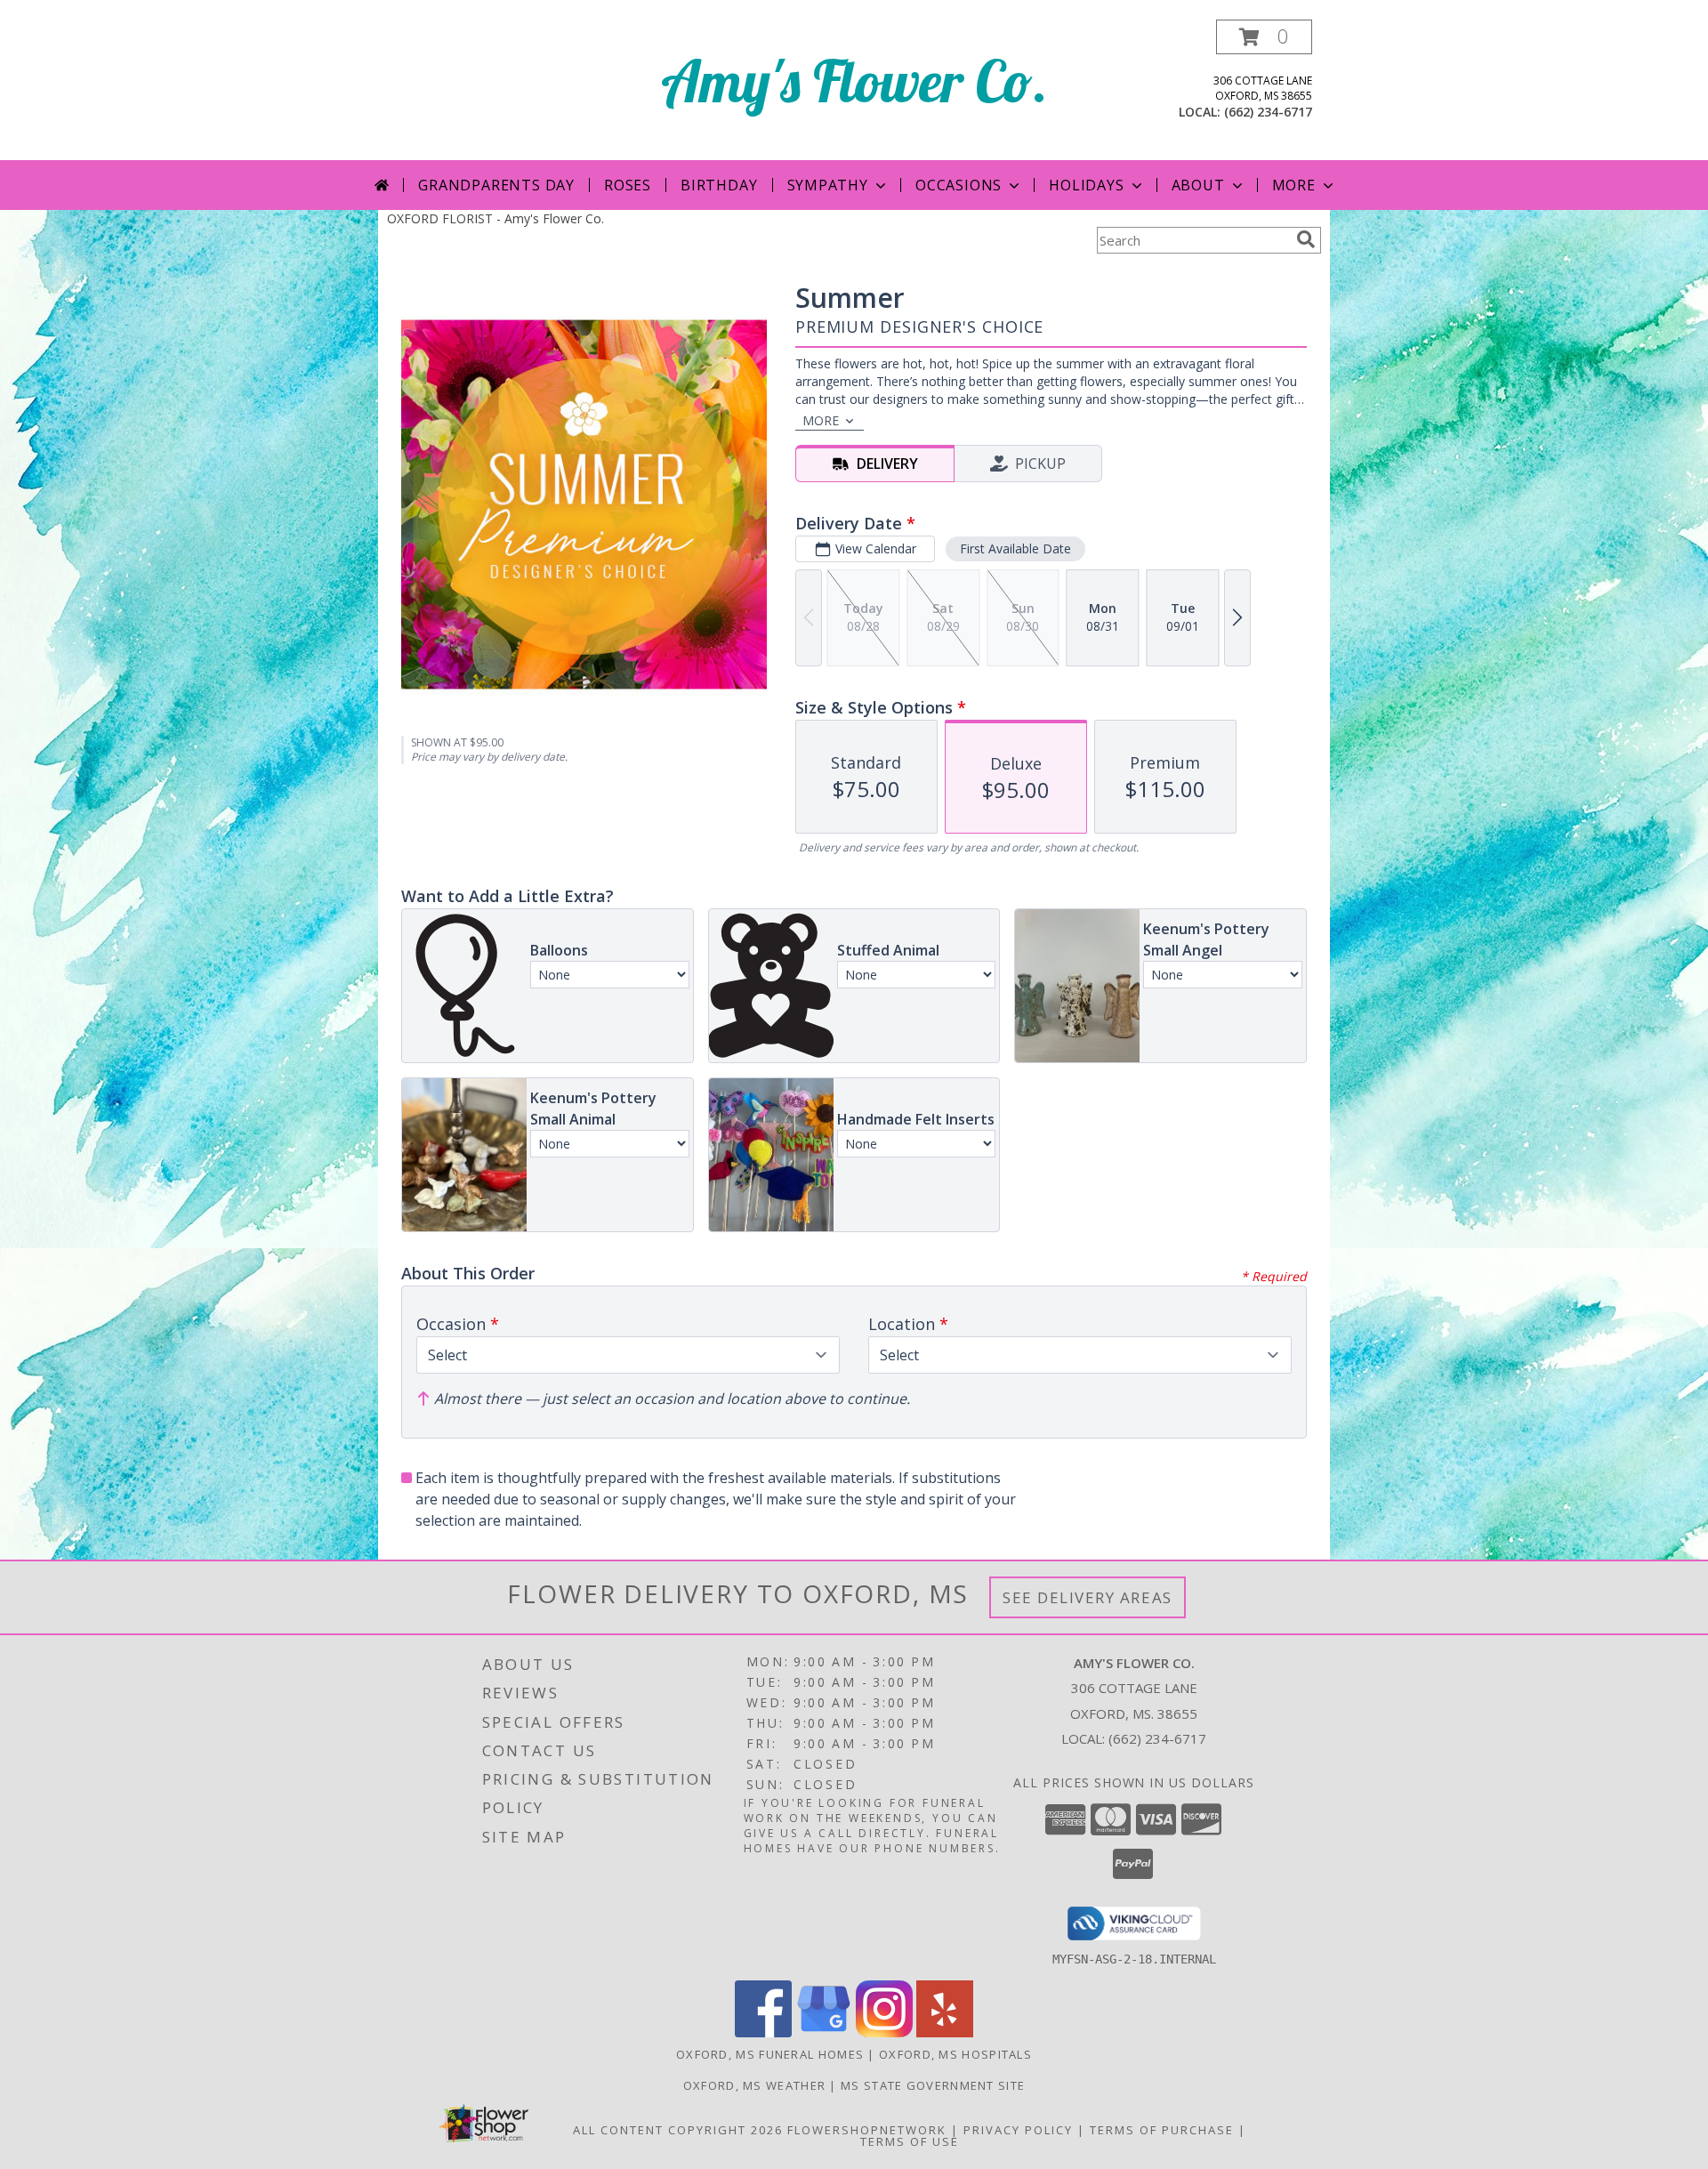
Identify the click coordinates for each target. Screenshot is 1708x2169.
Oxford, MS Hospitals (955, 2054)
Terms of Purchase (1162, 2130)
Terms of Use (910, 2141)
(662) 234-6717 (1268, 112)
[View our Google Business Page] (824, 2032)
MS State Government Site (933, 2085)
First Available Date (1015, 548)
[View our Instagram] (884, 2032)
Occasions (959, 185)
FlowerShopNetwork (867, 2130)
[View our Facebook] (763, 2032)
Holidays (1086, 185)
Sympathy (828, 185)
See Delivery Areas (1088, 1597)
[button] (1264, 37)
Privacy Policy (1018, 2130)
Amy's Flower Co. (854, 81)
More (1294, 185)
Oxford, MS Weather (754, 2085)
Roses (628, 185)
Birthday (719, 185)
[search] (1306, 239)
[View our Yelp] (945, 2032)
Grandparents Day (496, 185)
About (1198, 185)
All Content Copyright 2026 (678, 2130)
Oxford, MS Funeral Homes (770, 2054)
